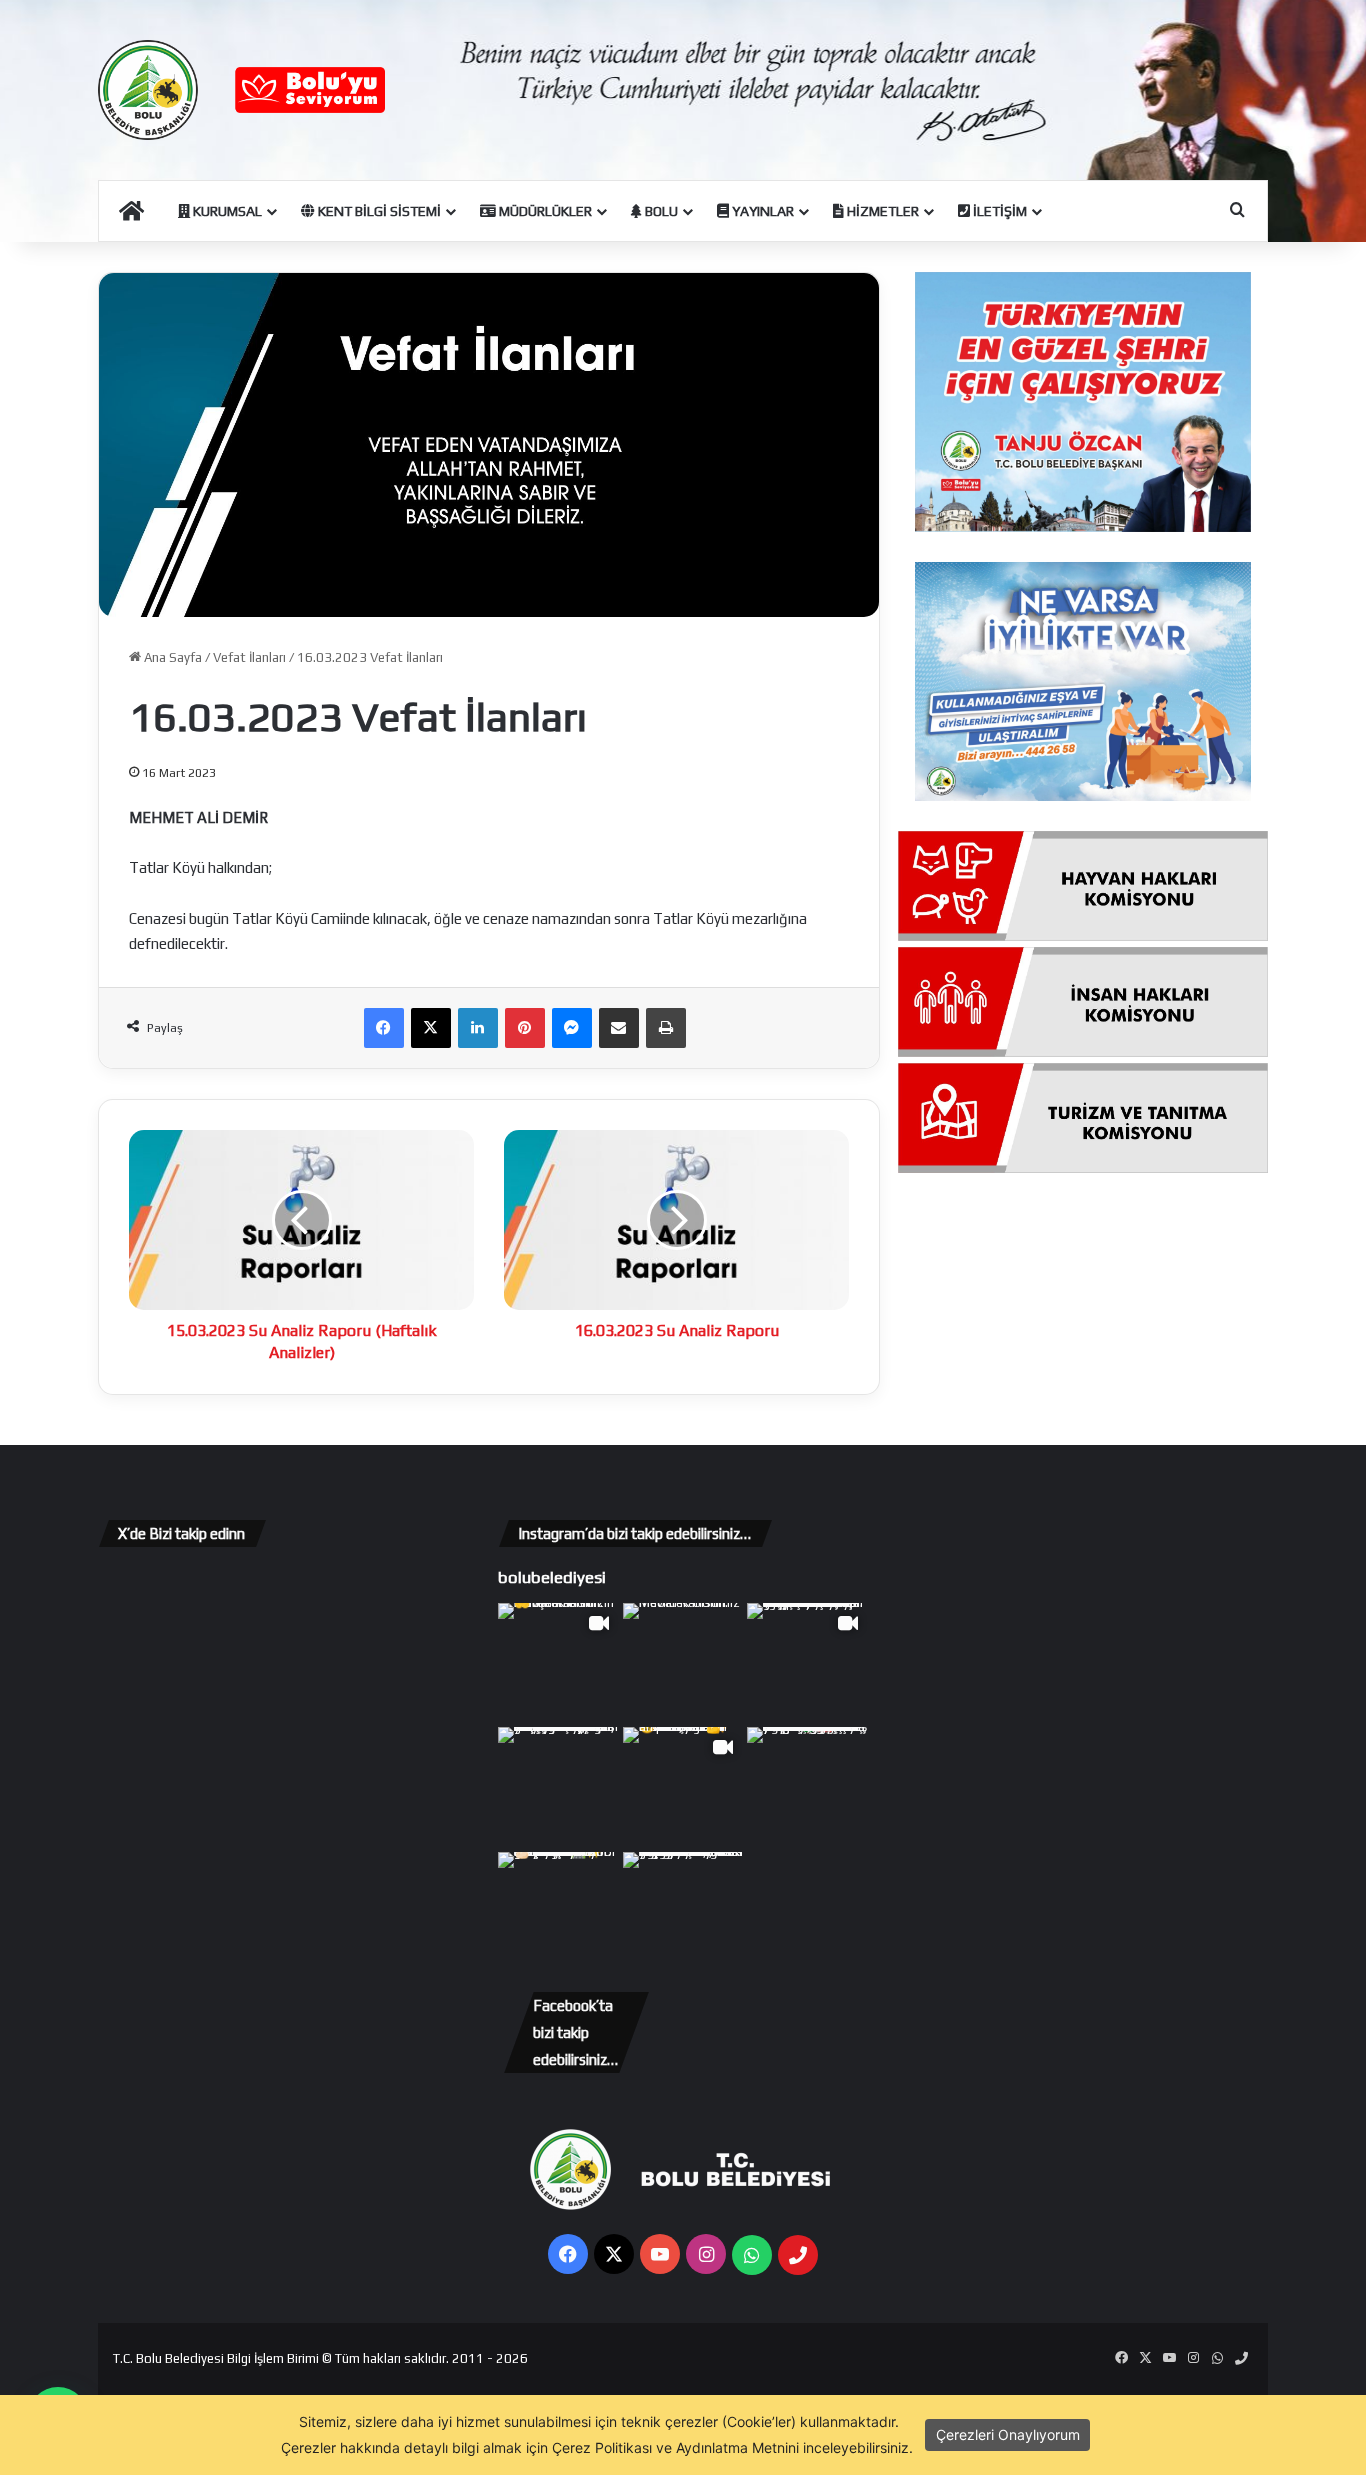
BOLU (660, 211)
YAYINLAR (761, 211)
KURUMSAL (226, 211)
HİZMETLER (881, 211)
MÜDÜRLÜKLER (544, 211)
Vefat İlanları (249, 657)
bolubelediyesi (552, 1577)
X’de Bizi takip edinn (181, 1533)
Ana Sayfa (171, 657)
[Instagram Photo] (683, 1663)
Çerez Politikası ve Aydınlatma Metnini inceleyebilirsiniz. (732, 2447)
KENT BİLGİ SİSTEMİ (378, 211)
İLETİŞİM (998, 211)
